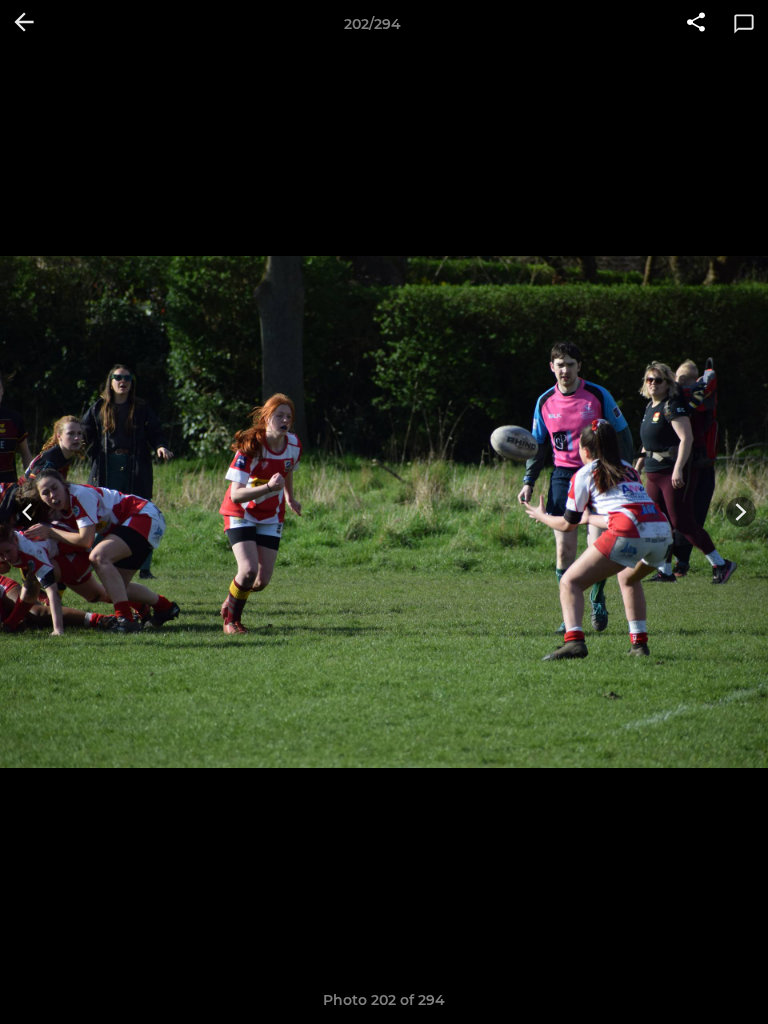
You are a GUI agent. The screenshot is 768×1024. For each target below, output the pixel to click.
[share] (696, 24)
